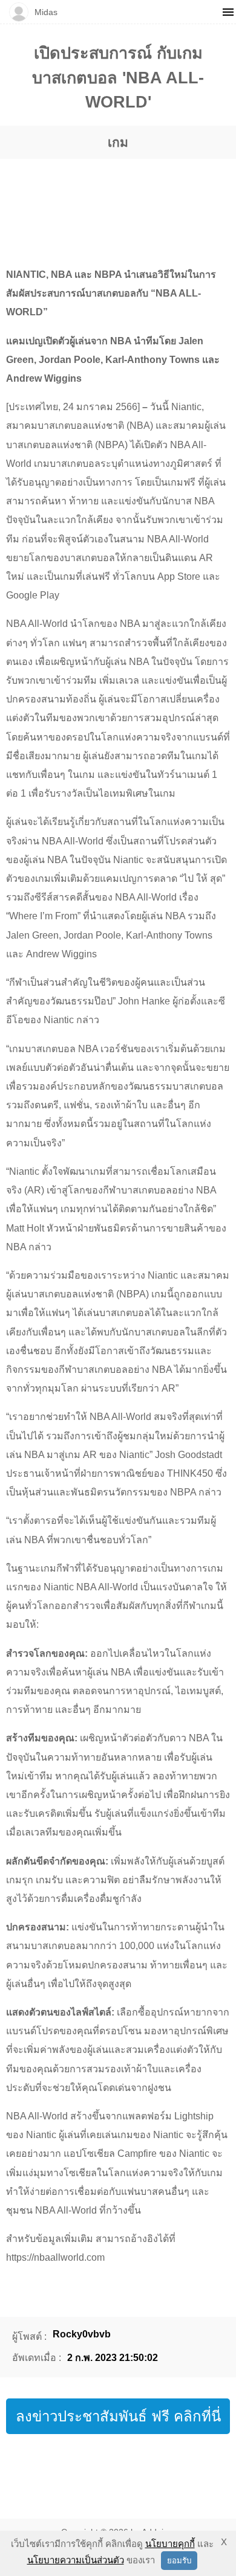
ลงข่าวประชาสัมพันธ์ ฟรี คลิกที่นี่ (118, 2416)
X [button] (224, 2542)
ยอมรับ (179, 2561)
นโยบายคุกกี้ (170, 2544)
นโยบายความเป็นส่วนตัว (76, 2560)
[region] (118, 201)
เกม (118, 142)
